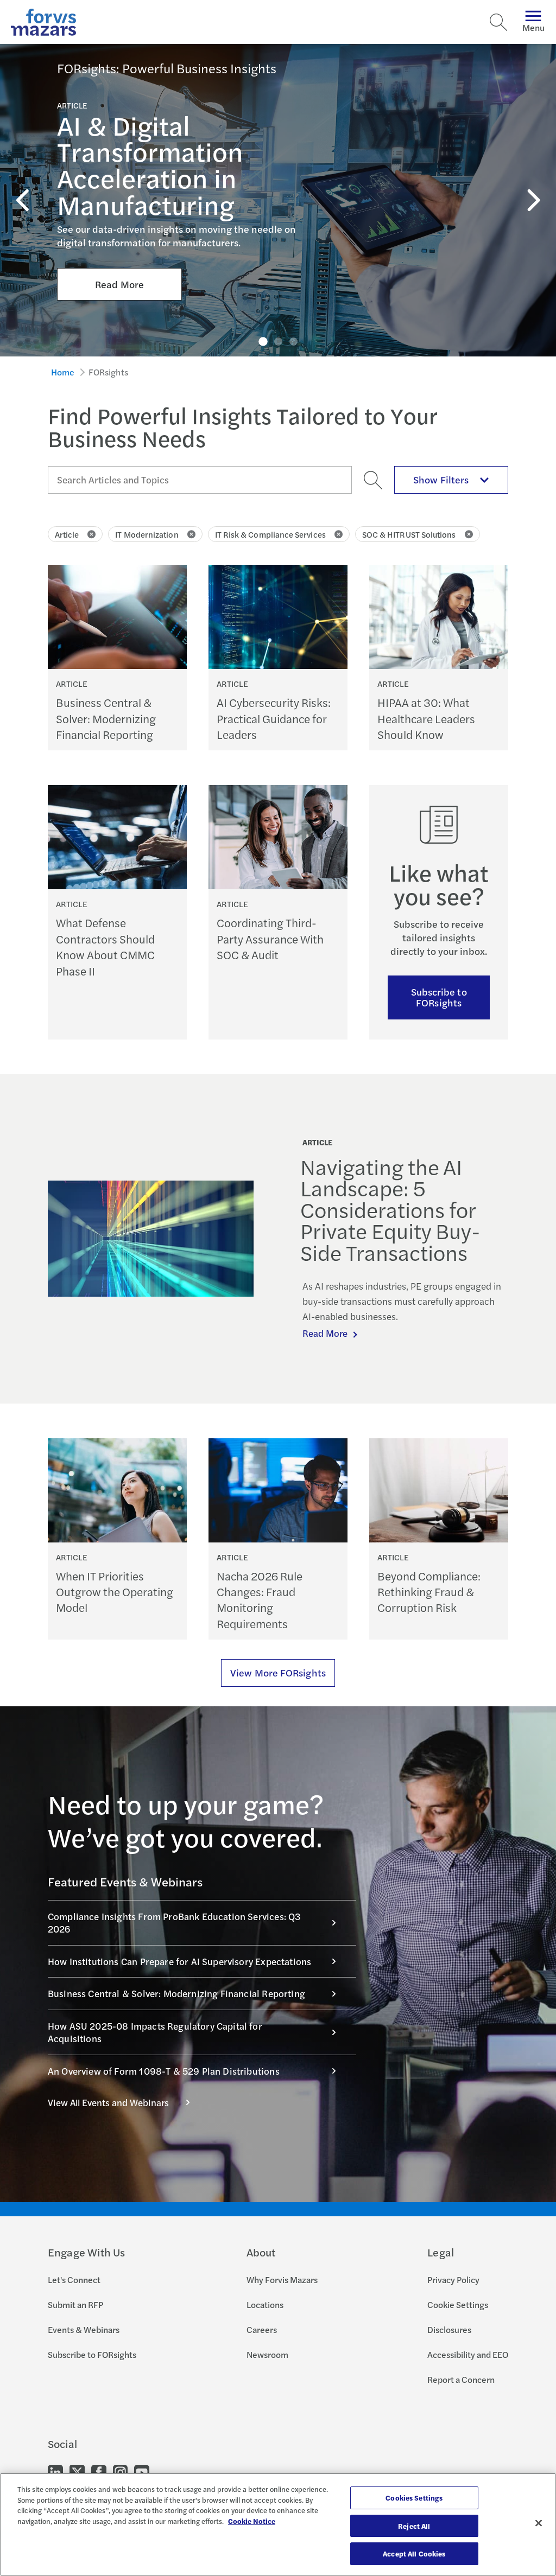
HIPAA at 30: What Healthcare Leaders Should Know (426, 718)
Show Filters (441, 479)
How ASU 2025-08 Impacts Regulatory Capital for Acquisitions (155, 2032)
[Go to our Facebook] (99, 2472)
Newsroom (267, 2354)
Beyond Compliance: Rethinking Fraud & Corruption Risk (429, 1592)
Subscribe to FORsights (439, 997)
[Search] (498, 22)
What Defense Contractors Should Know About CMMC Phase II (105, 946)
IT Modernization (147, 534)
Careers (262, 2329)
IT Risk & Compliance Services (270, 534)
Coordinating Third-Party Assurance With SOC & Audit (270, 939)
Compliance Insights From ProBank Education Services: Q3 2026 (175, 1923)
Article (67, 534)
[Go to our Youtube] (142, 2472)
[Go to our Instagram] (120, 2472)
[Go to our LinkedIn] (55, 2472)
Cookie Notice (252, 2521)
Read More (119, 284)
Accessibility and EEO (468, 2354)
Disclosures (449, 2329)
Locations (265, 2304)
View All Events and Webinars (108, 2102)
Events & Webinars (84, 2329)
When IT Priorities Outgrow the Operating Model (115, 1592)
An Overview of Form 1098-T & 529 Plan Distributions (164, 2071)
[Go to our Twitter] (77, 2472)
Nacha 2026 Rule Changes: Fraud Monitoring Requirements (260, 1600)
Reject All (414, 2526)
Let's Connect (74, 2279)
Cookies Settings (414, 2498)
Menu (533, 27)
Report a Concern (461, 2379)
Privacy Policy (453, 2279)
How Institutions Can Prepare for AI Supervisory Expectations (179, 1961)
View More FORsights (278, 1672)
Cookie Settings (458, 2304)
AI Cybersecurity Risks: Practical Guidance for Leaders (274, 718)
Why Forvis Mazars (282, 2279)
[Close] (539, 2523)
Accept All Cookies (414, 2553)
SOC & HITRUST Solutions (409, 534)
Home (63, 372)
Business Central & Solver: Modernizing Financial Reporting (106, 718)
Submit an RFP (75, 2304)
